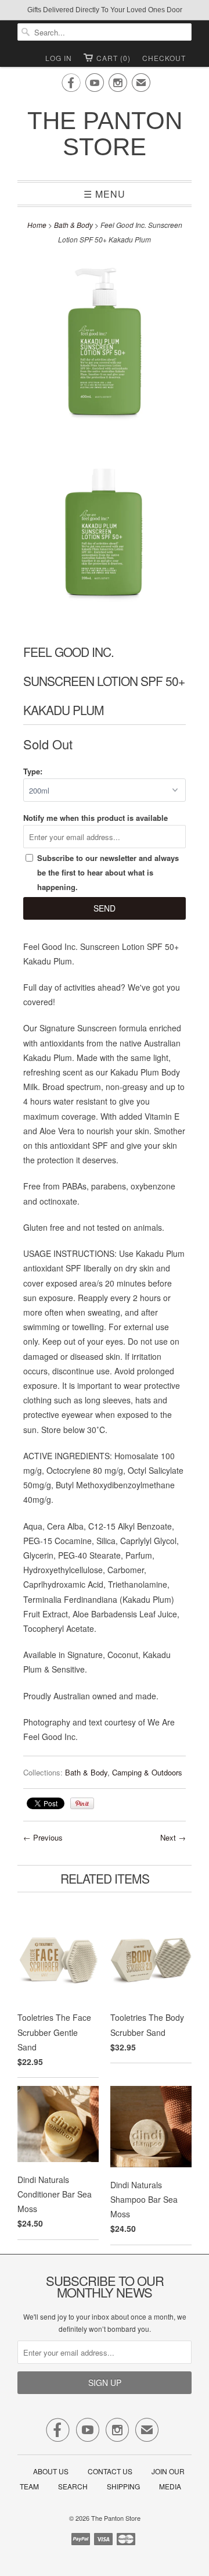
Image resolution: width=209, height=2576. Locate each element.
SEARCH (73, 2486)
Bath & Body (73, 225)
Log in (59, 58)
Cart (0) (113, 58)
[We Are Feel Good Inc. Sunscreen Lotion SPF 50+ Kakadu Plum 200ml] (105, 534)
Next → (173, 1837)
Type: (33, 771)
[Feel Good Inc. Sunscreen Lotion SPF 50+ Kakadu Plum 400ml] (105, 347)
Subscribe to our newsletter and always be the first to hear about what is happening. (108, 872)
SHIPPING (123, 2486)
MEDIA (170, 2486)
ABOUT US (51, 2471)
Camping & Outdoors (147, 1772)
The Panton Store (105, 134)
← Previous (43, 1837)
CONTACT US (110, 2471)
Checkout (164, 58)
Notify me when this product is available (96, 818)
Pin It (82, 1803)
